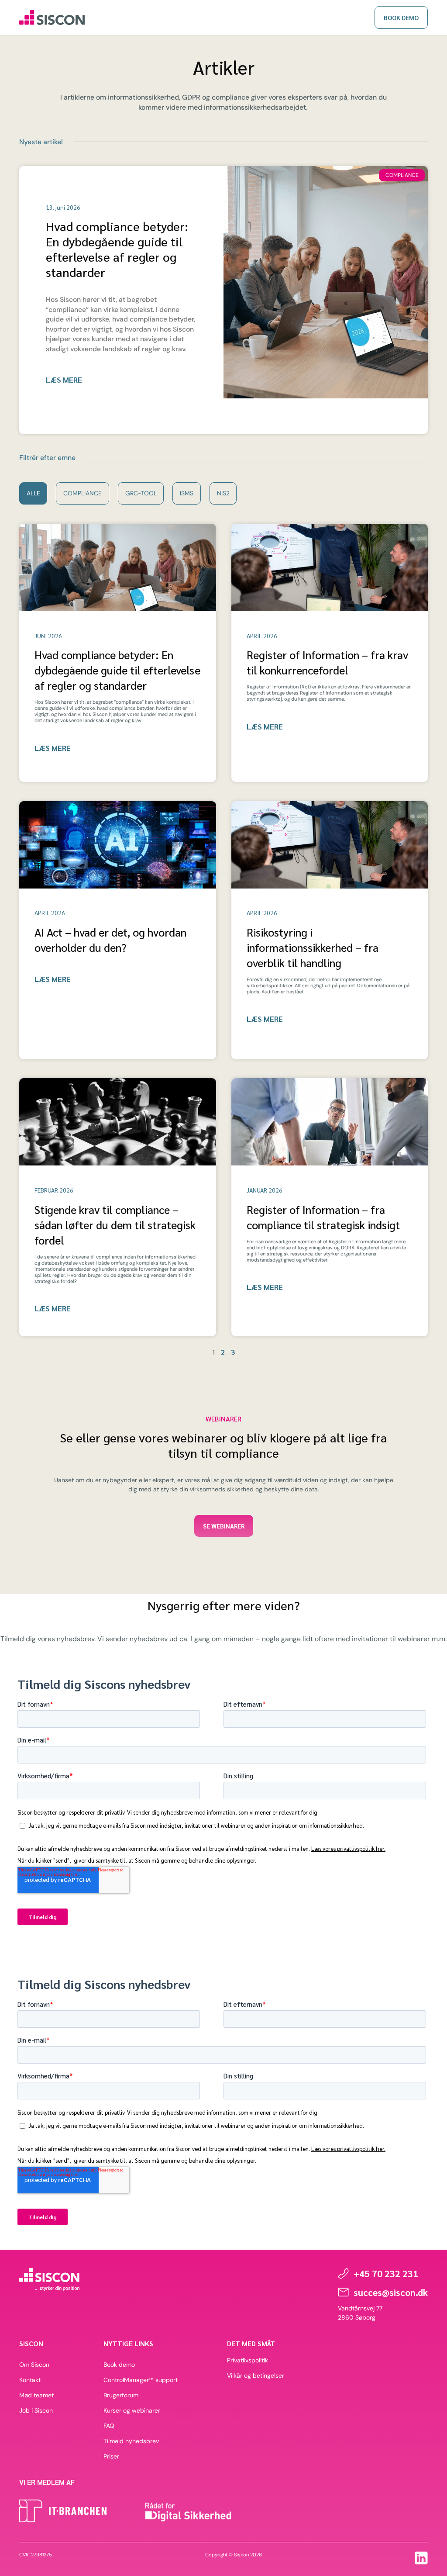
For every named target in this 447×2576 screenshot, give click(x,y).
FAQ (109, 2426)
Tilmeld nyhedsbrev (131, 2441)
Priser (111, 2456)
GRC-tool (141, 493)
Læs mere (64, 380)
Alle (33, 493)
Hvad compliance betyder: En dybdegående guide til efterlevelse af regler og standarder (117, 249)
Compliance (83, 493)
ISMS (187, 493)
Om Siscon (34, 2365)
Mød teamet (36, 2395)
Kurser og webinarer (132, 2410)
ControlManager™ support (141, 2380)
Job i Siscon (36, 2410)
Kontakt (30, 2380)
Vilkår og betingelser (256, 2375)
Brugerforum (121, 2395)
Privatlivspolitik (248, 2360)
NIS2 (223, 493)
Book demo (119, 2365)
